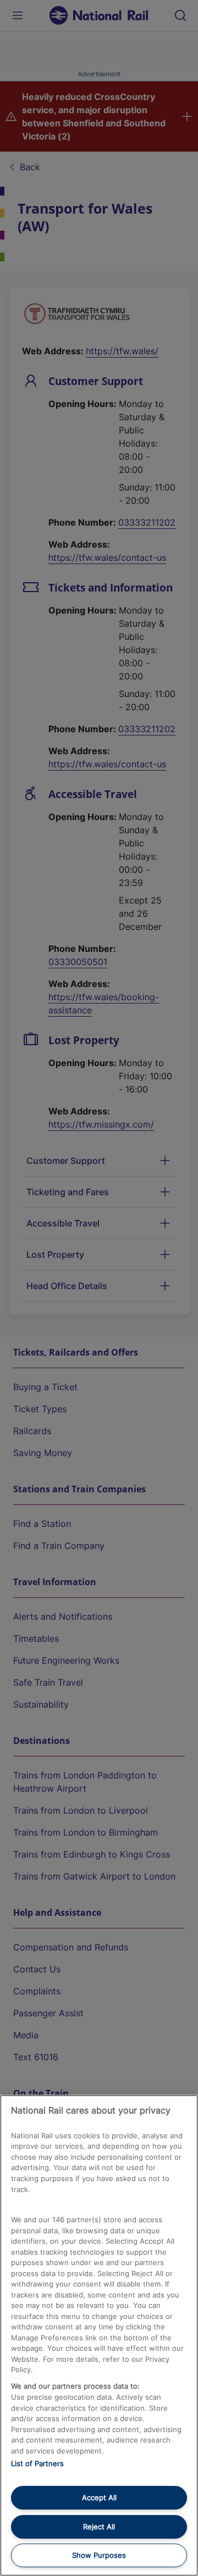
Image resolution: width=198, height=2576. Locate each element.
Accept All (99, 2497)
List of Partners (37, 2463)
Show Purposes (99, 2555)
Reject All (99, 2527)
